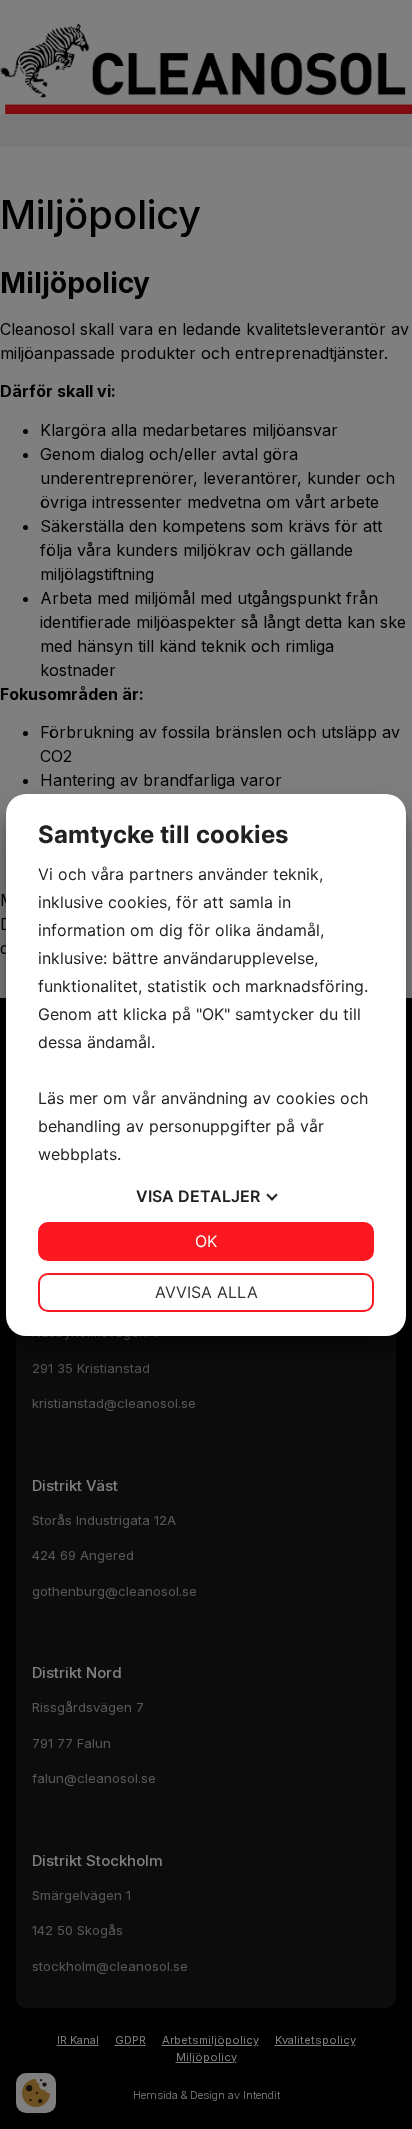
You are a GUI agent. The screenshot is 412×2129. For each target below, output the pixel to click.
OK (206, 1241)
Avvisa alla (206, 1292)
